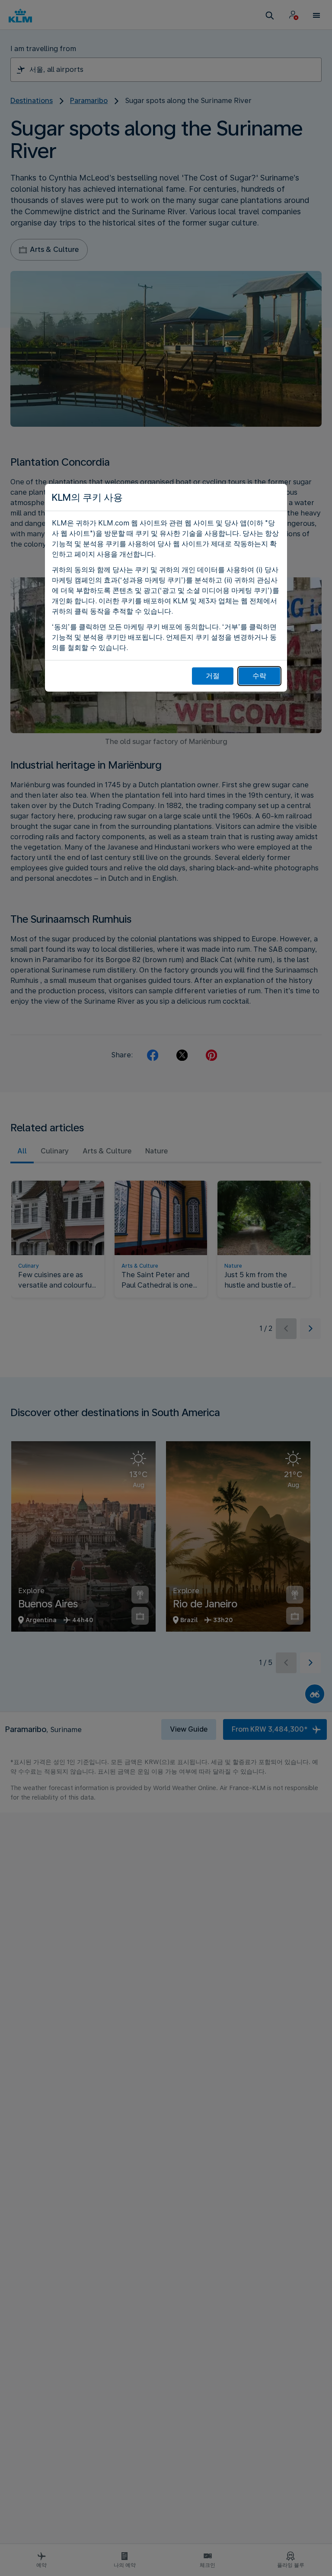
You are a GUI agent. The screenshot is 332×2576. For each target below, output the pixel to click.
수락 (259, 676)
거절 (213, 676)
